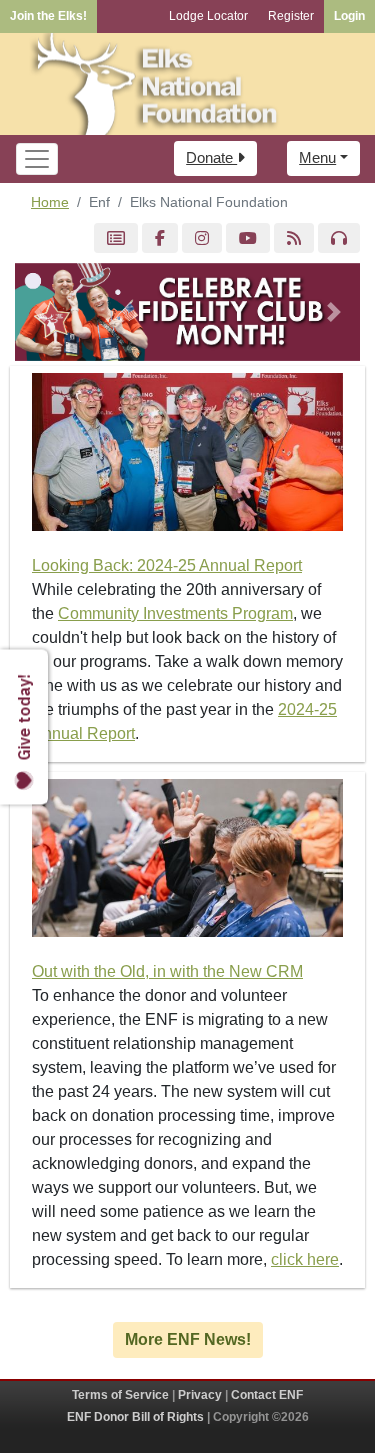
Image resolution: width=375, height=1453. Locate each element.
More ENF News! (188, 1339)
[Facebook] (160, 238)
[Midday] (339, 238)
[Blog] (294, 238)
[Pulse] (116, 238)
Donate (211, 157)
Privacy (200, 1395)
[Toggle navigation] (37, 159)
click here (305, 1259)
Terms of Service (120, 1395)
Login (349, 16)
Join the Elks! (48, 16)
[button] (41, 312)
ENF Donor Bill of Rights (135, 1417)
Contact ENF (267, 1395)
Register (291, 16)
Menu (317, 157)
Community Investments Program (175, 613)
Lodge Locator (208, 16)
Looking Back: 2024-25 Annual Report (167, 565)
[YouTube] (248, 238)
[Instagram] (202, 238)
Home (50, 202)
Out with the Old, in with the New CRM (167, 971)
